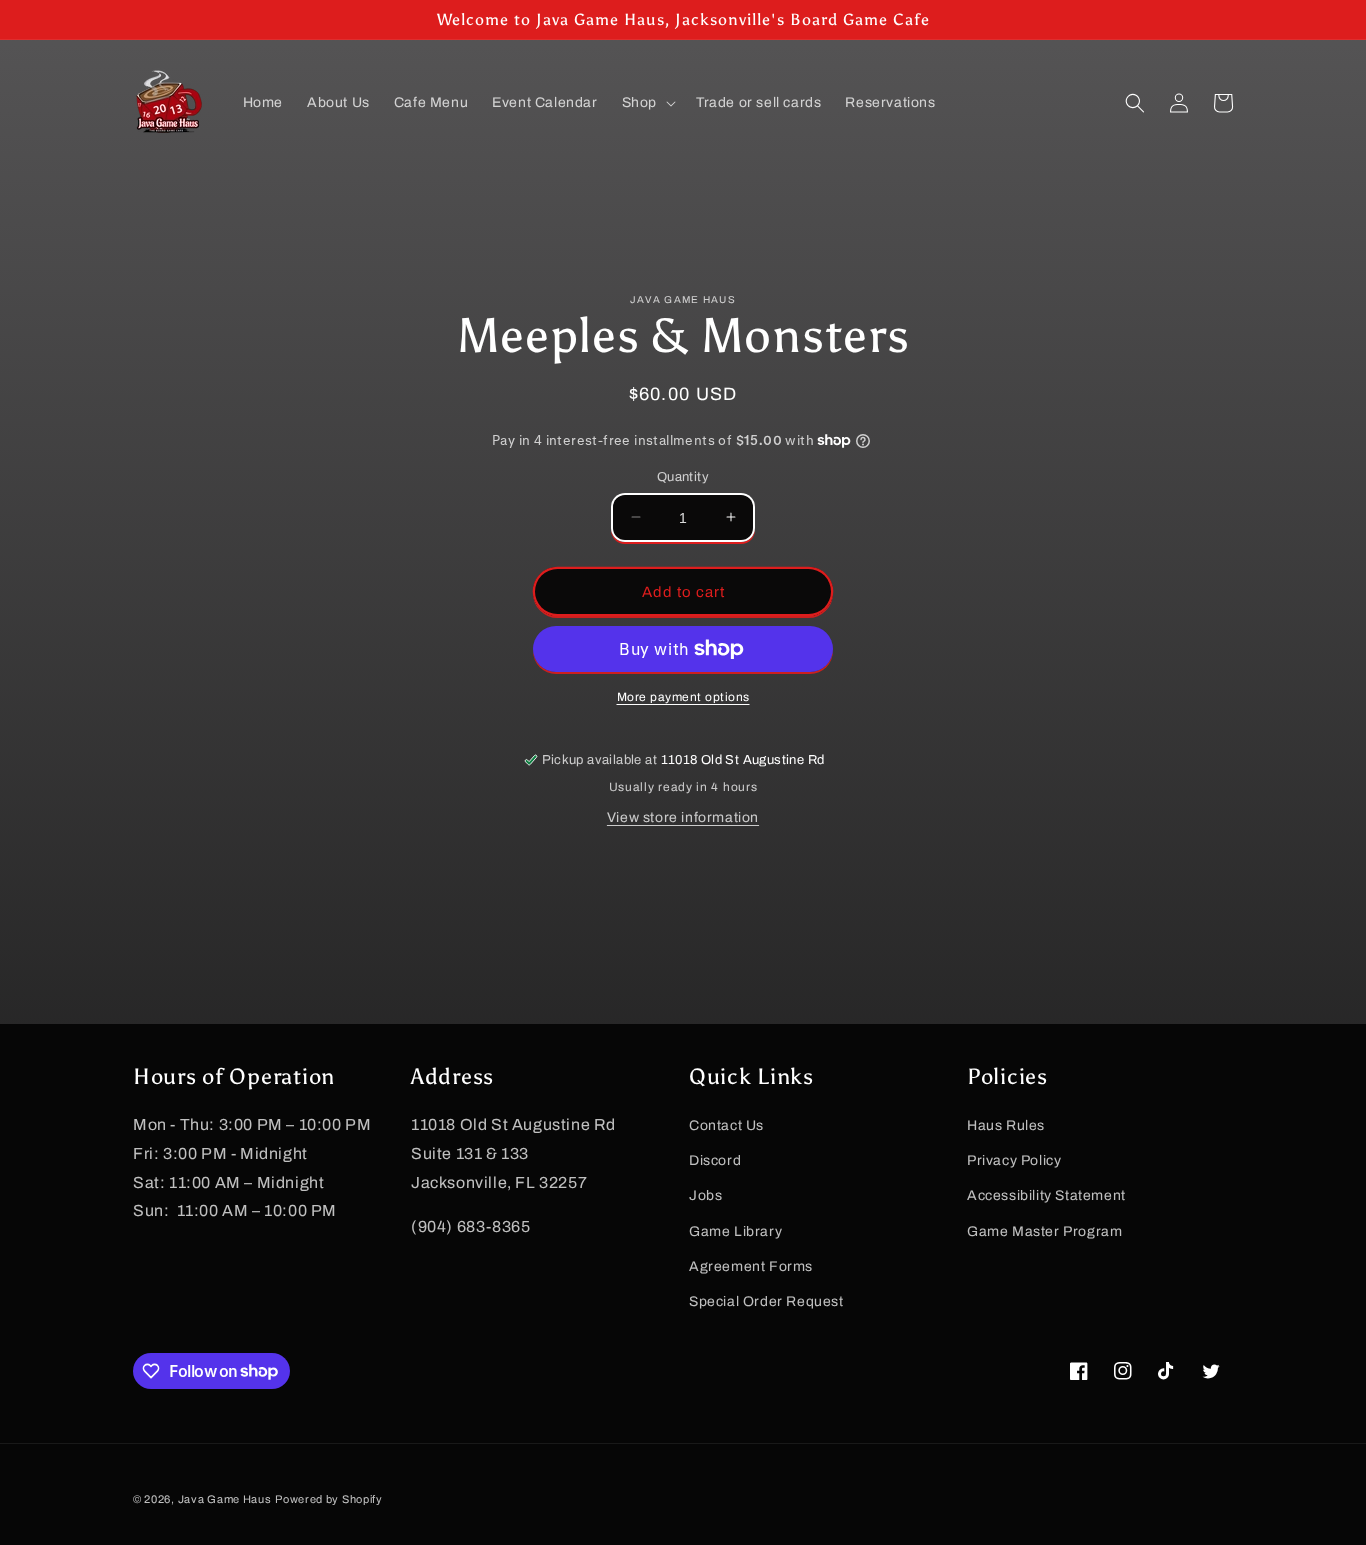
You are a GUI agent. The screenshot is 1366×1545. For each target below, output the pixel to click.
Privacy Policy (1014, 1160)
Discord (715, 1160)
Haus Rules (1006, 1124)
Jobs (705, 1195)
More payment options (683, 697)
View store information (683, 817)
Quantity (683, 476)
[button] (647, 103)
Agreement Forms (751, 1265)
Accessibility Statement (1046, 1195)
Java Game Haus (225, 1499)
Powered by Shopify (329, 1499)
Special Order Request (766, 1300)
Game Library (735, 1230)
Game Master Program (1044, 1230)
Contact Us (726, 1124)
